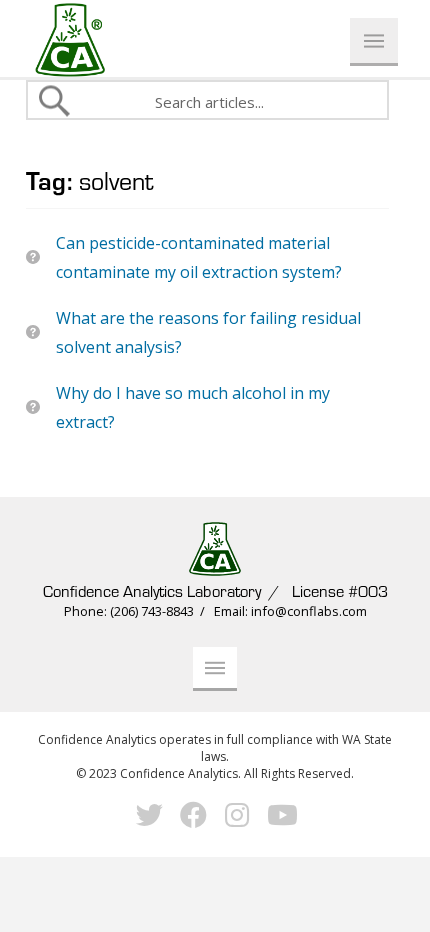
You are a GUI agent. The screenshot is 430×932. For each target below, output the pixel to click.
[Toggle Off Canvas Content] (374, 42)
